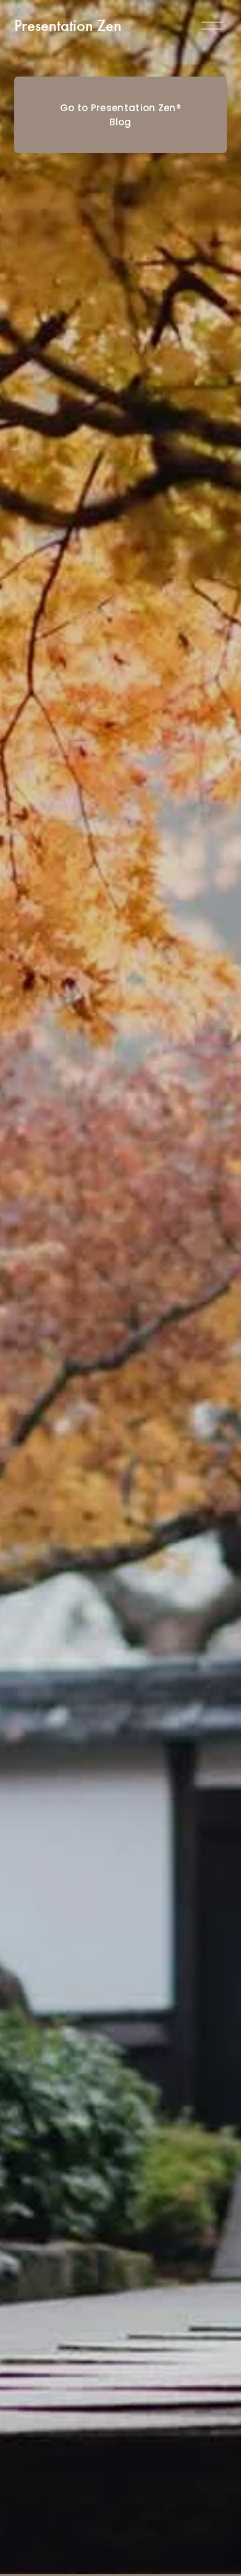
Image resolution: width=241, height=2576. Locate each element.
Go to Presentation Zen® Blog (120, 115)
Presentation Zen (68, 26)
